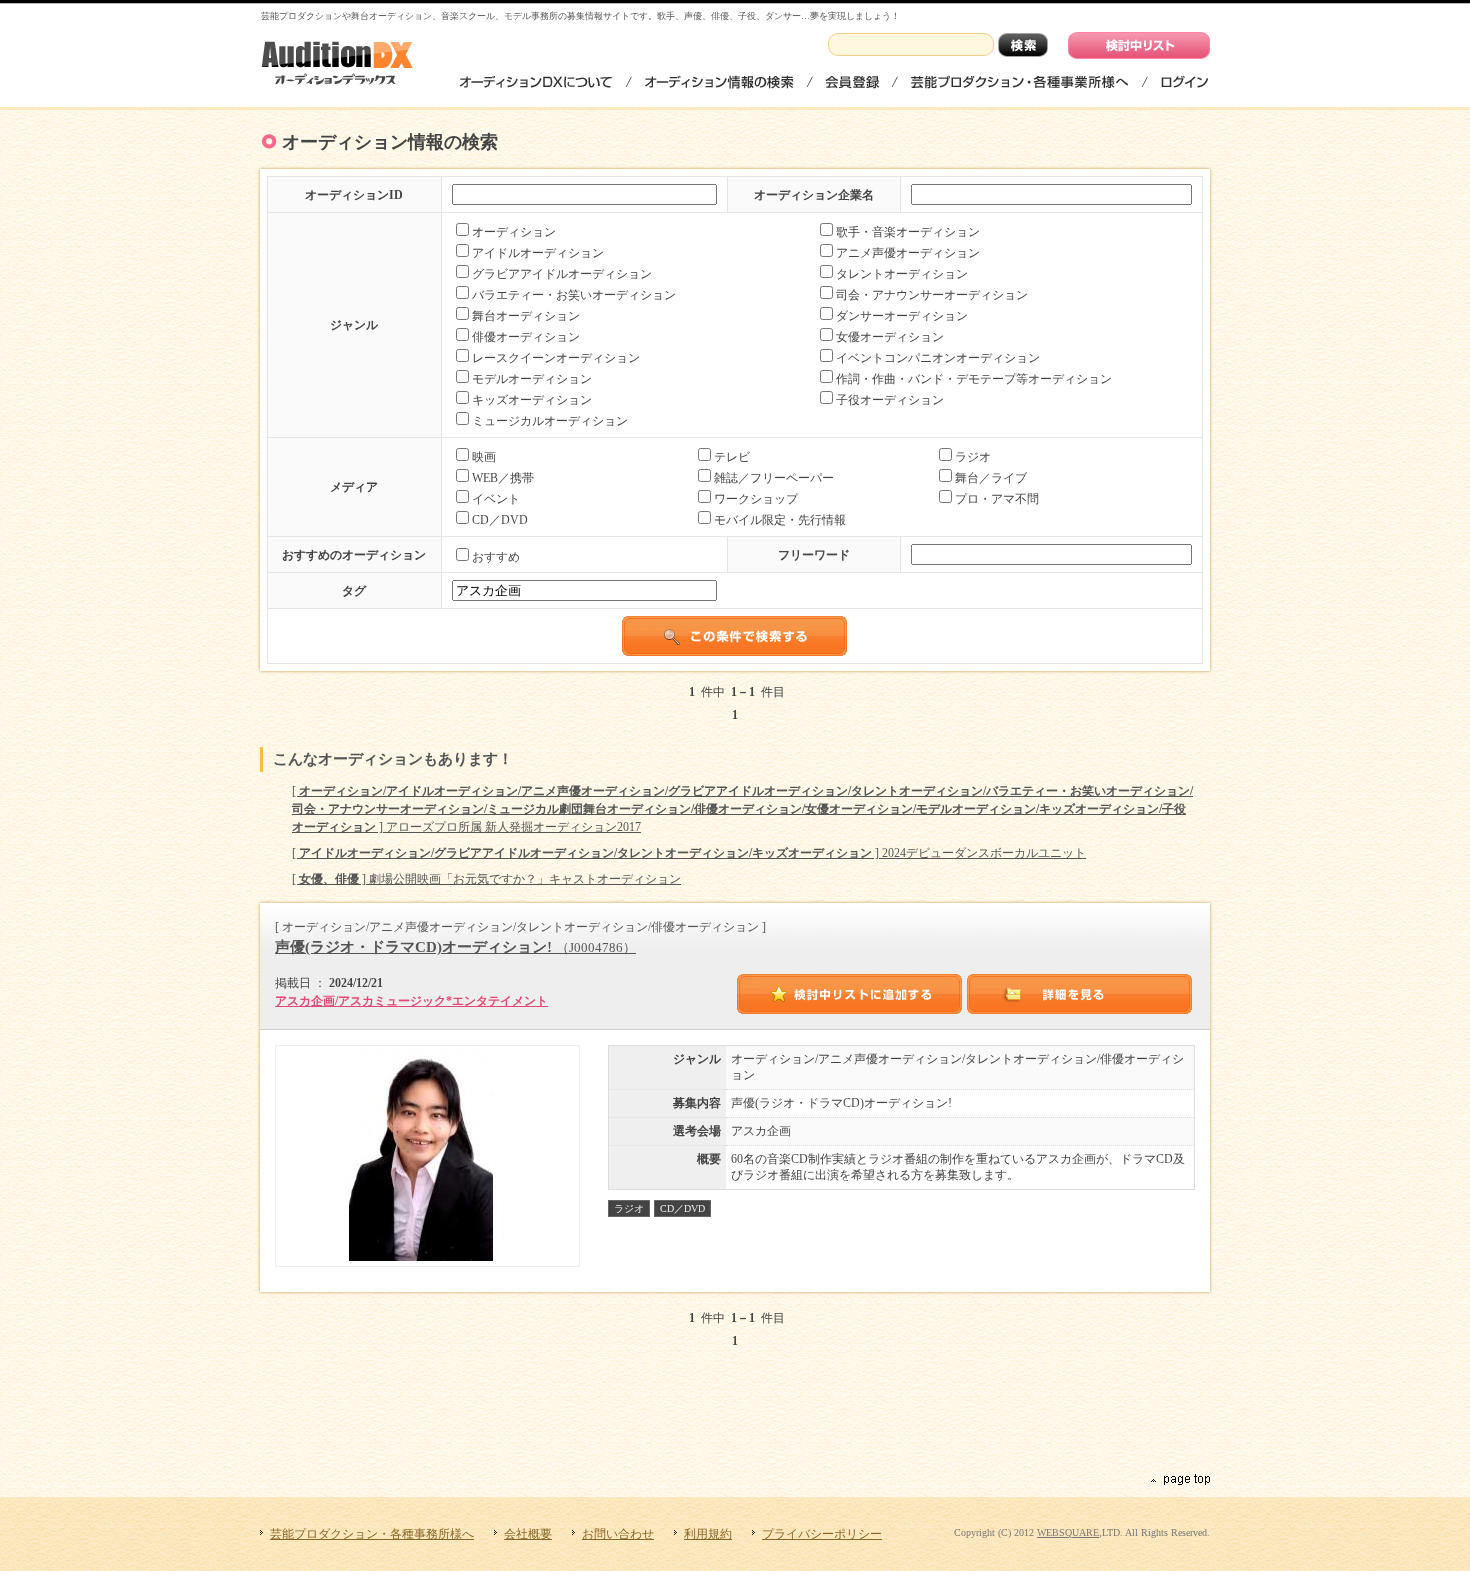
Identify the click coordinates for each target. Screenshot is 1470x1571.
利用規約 (708, 1534)
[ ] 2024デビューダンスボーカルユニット (689, 853)
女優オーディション (890, 337)
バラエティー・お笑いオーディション (574, 295)
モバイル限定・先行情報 (780, 520)
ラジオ (973, 457)
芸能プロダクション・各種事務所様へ (1019, 81)
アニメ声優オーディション (908, 253)
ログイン (1183, 81)
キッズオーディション (532, 400)
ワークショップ (756, 499)
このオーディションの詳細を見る (1080, 994)
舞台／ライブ (991, 478)
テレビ (732, 457)
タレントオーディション (902, 274)
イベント (496, 499)
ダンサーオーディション (902, 316)
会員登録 (852, 81)
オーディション (514, 232)
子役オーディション (890, 400)
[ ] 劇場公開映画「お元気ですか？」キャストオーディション (486, 879)
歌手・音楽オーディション (908, 232)
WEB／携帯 (503, 478)
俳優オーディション (526, 337)
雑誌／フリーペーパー (774, 478)
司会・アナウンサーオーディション (932, 295)
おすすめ (496, 557)
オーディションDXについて (536, 81)
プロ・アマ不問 (997, 499)
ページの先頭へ (1179, 1480)
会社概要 (528, 1534)
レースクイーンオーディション (556, 358)
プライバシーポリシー (822, 1534)
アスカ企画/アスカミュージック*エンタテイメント (411, 1001)
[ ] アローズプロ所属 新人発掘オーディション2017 (742, 809)
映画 (484, 457)
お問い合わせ (618, 1534)
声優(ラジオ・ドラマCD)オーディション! (455, 947)
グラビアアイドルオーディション (562, 274)
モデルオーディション (532, 379)
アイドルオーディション (538, 253)
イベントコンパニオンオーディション (938, 358)
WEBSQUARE (1068, 1532)
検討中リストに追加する (850, 994)
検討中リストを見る (1139, 45)
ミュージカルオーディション (550, 421)
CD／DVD (500, 520)
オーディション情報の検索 (719, 81)
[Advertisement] (735, 1418)
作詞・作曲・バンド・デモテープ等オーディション (974, 379)
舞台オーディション (526, 316)
